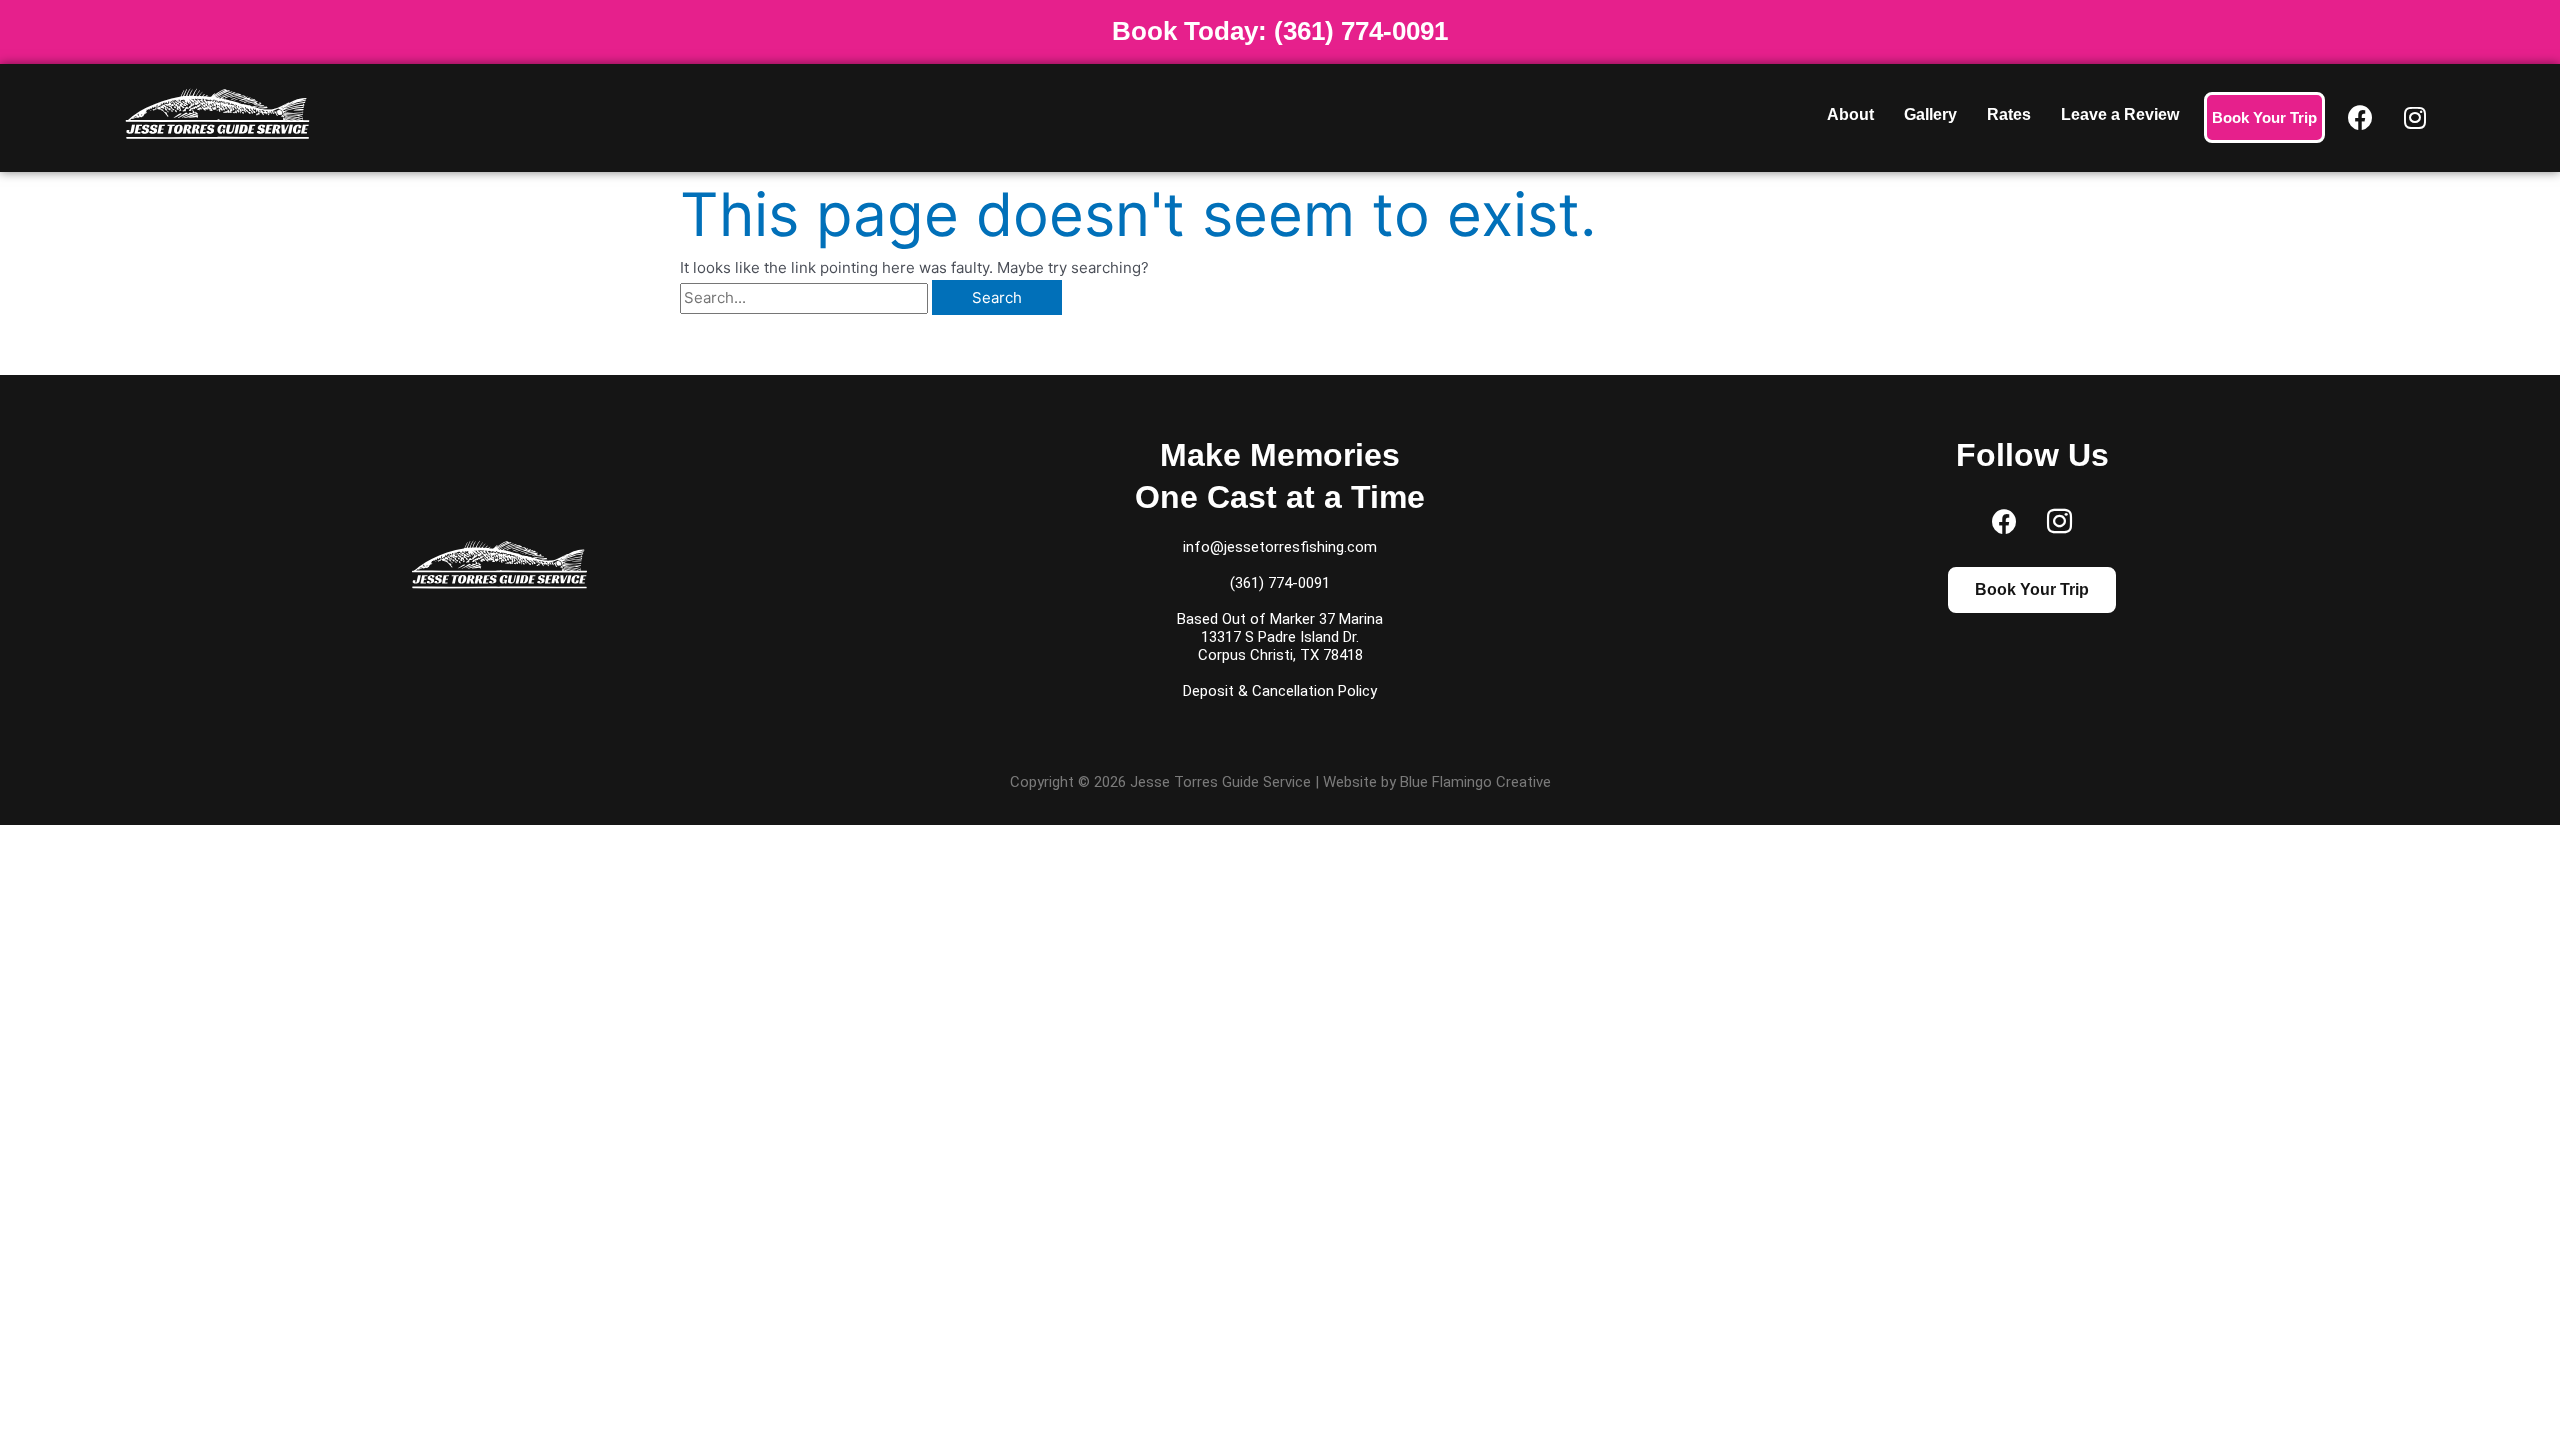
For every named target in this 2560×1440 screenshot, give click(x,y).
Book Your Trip (2264, 117)
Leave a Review (2120, 114)
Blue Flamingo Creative (1475, 782)
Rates (2009, 114)
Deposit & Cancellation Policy (1280, 691)
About (1850, 114)
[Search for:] (806, 297)
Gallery (1930, 114)
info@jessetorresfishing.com (1280, 547)
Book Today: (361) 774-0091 (1280, 31)
